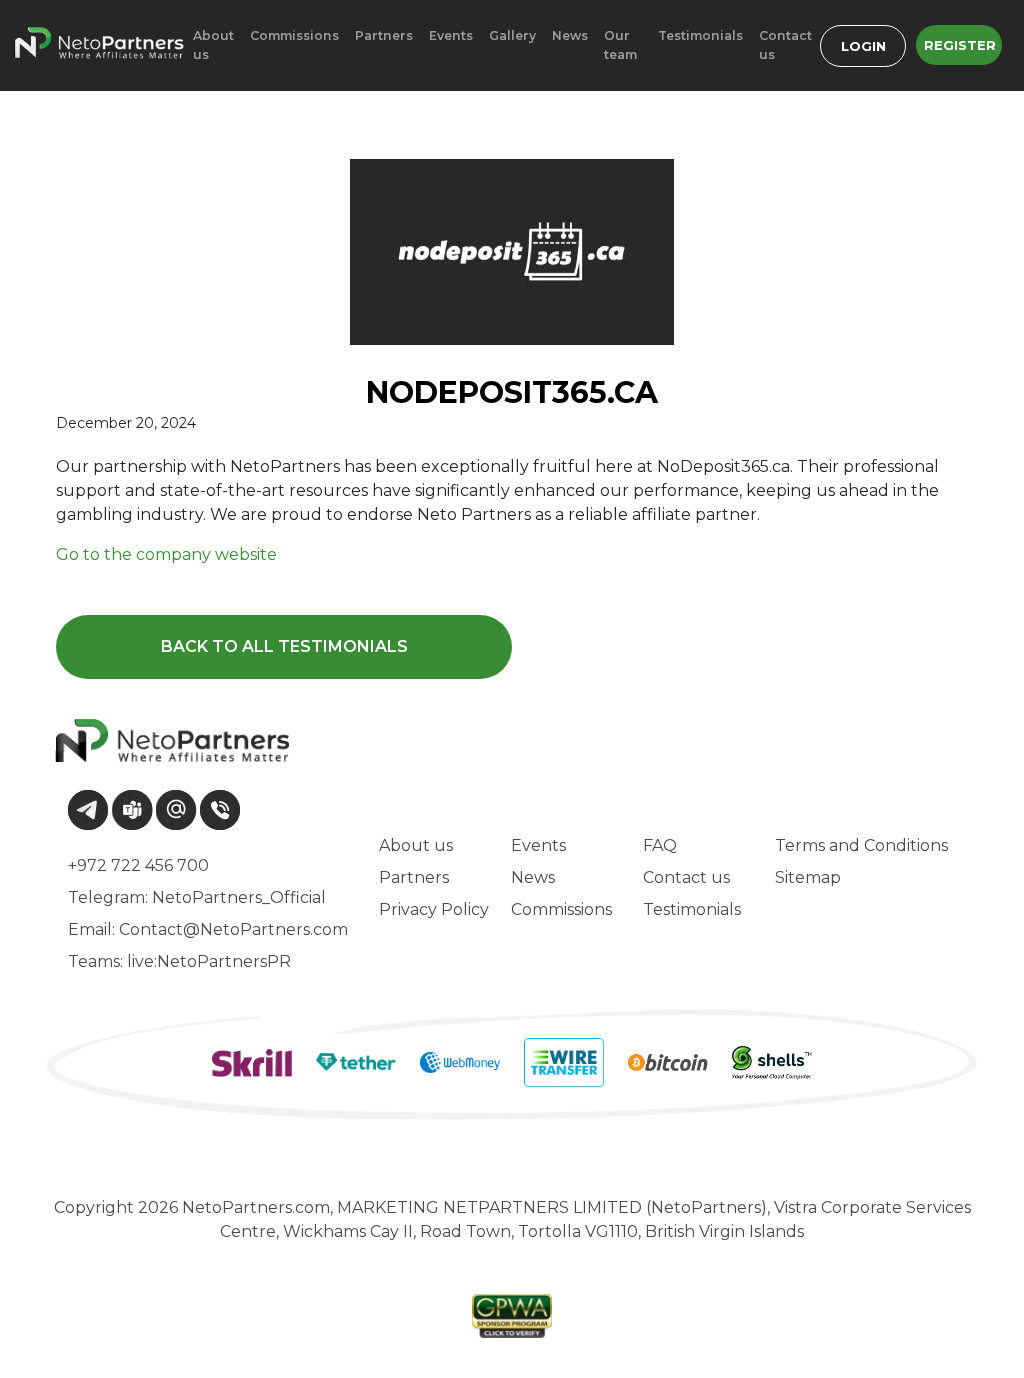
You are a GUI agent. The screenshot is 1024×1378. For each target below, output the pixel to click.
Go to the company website (166, 554)
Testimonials (692, 909)
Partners (414, 877)
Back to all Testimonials (284, 646)
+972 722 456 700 (138, 865)
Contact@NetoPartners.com (233, 929)
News (533, 877)
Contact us (686, 877)
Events (538, 845)
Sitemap (808, 877)
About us (416, 845)
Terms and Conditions (861, 845)
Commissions (561, 909)
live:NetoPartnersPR (209, 961)
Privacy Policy (434, 909)
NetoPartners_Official (239, 897)
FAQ (660, 845)
